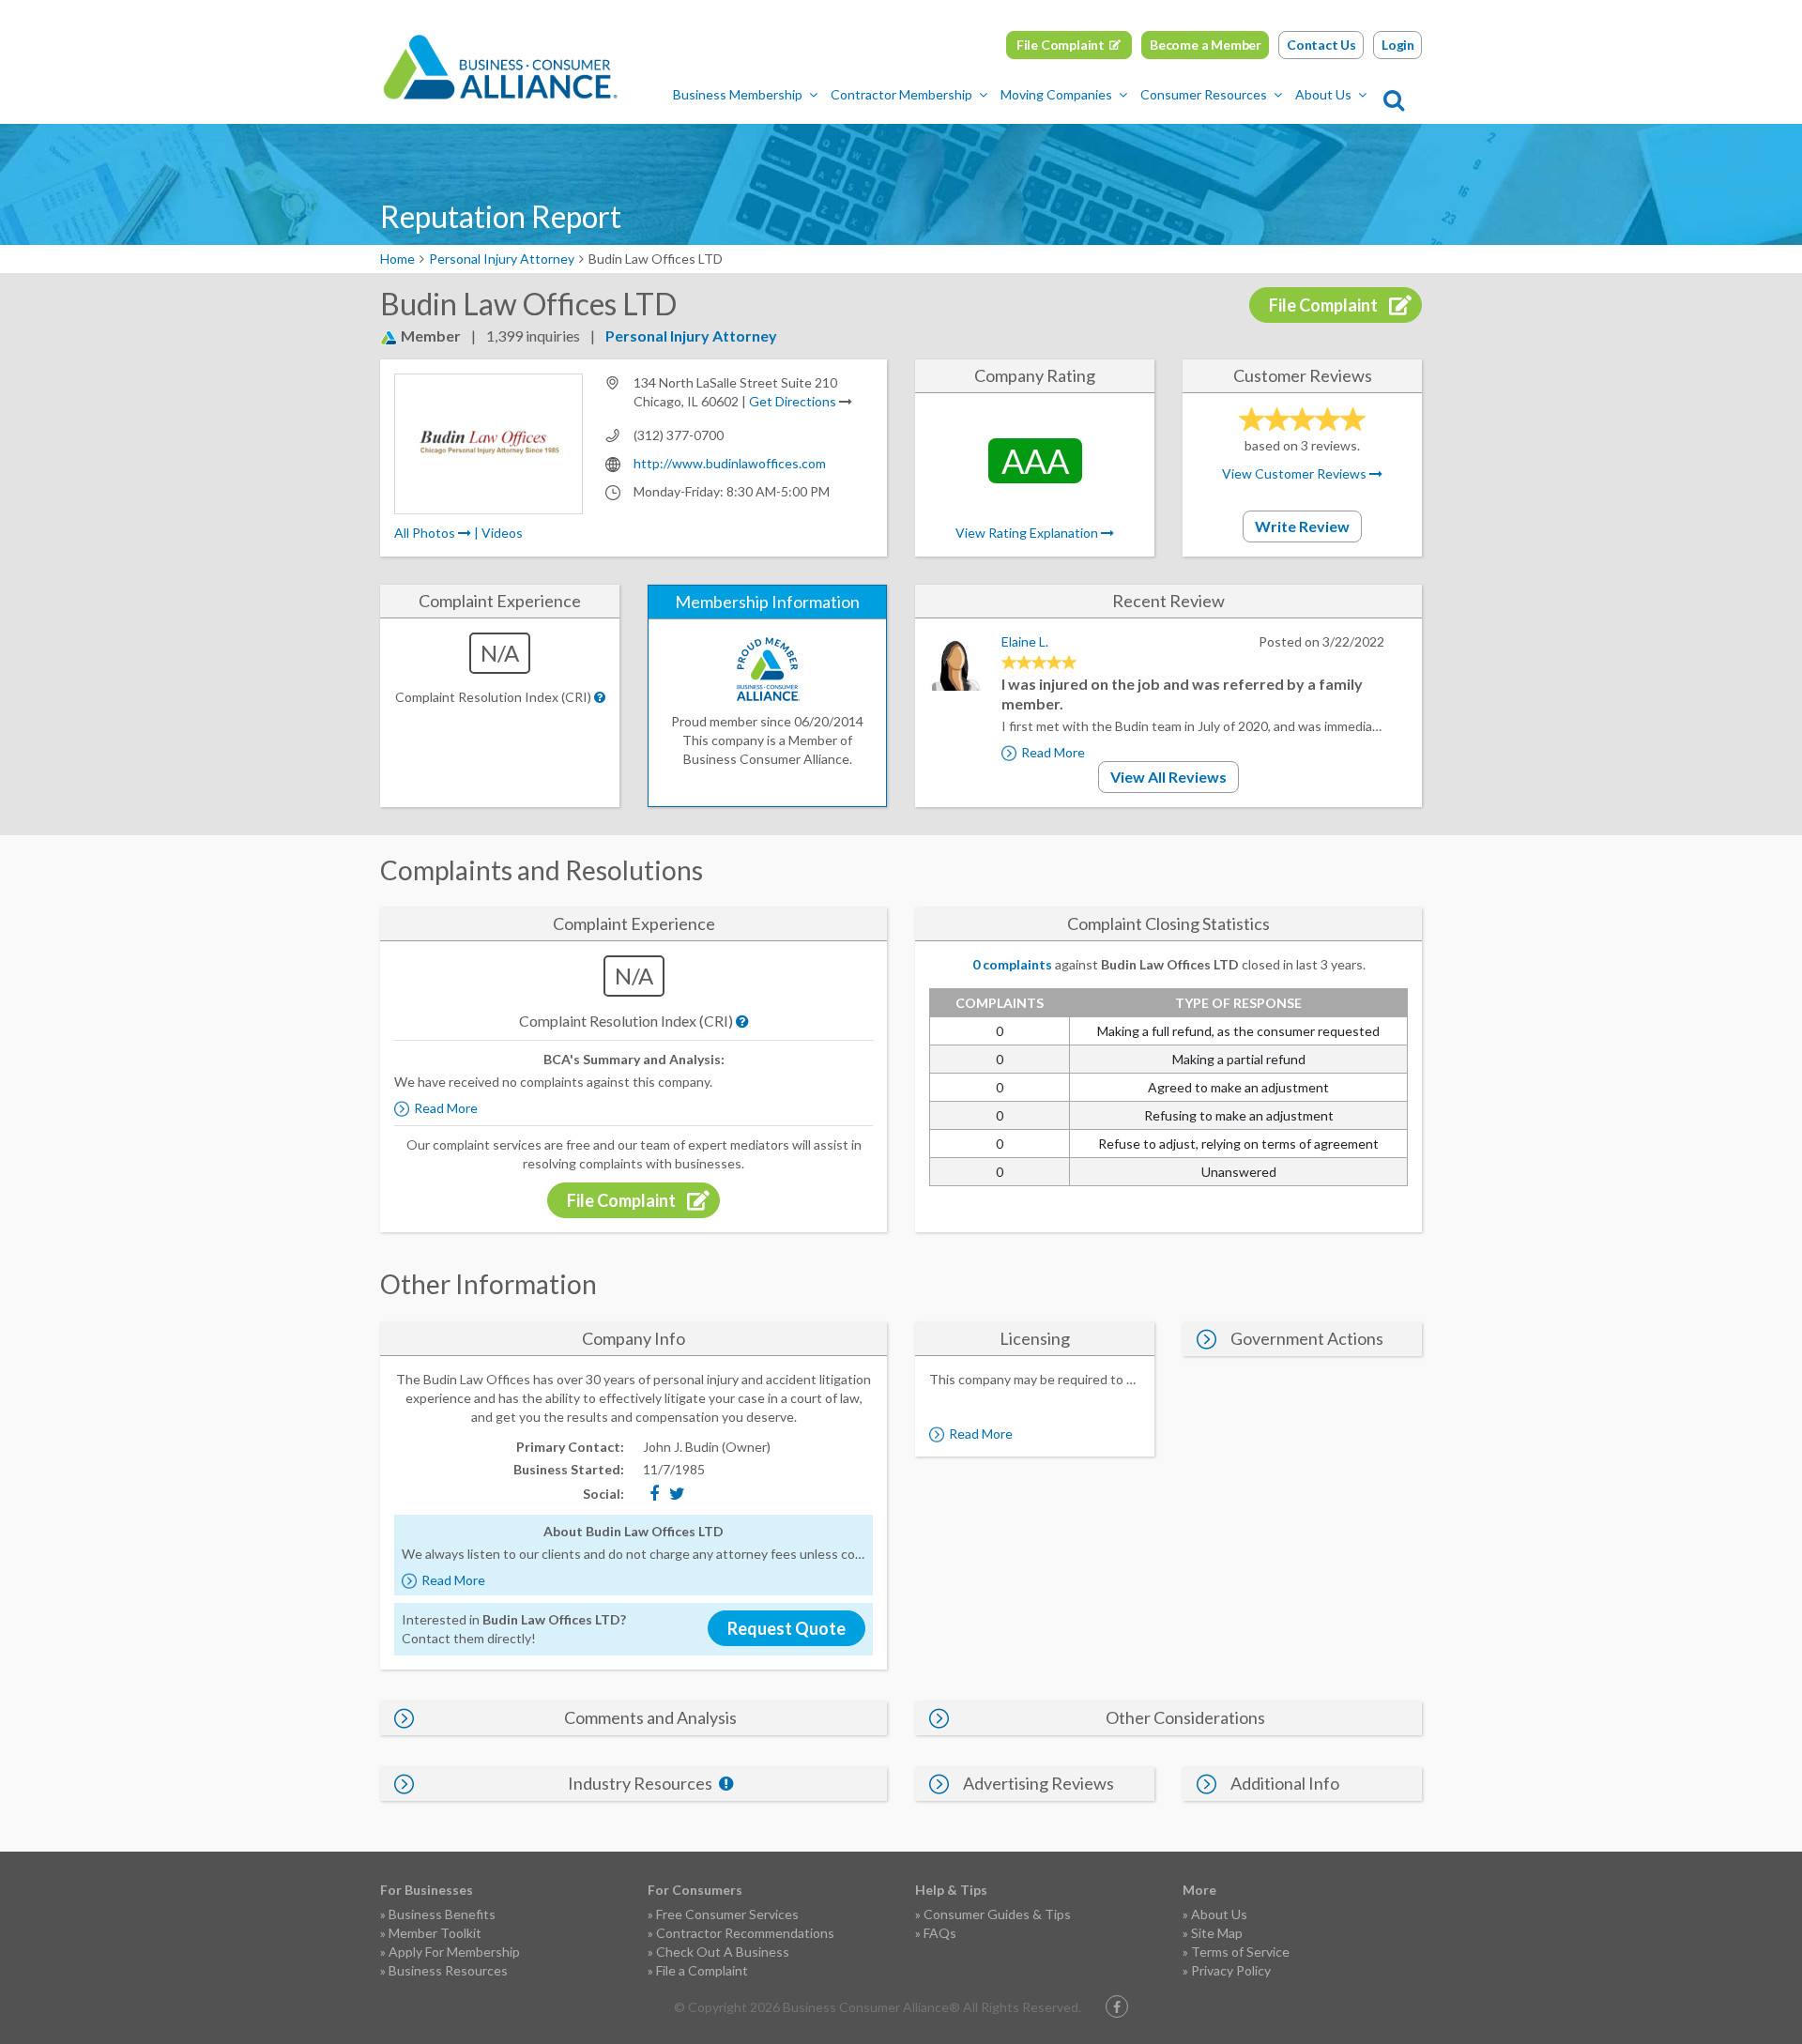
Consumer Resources (1204, 94)
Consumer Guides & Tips (997, 1914)
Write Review (1302, 526)
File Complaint (1061, 45)
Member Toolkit (435, 1933)
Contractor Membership (901, 94)
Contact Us (1321, 45)
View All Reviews (1168, 777)
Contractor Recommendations (745, 1933)
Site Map (1217, 1933)
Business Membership (738, 94)
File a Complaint (702, 1970)
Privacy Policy (1231, 1970)
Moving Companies (1056, 94)
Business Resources (448, 1970)
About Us (1323, 94)
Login (1398, 45)
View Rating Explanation (1028, 533)
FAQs (940, 1933)
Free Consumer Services (727, 1914)
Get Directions (793, 401)
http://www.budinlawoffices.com (730, 463)
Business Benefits (442, 1914)
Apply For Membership (454, 1952)
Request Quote (786, 1628)
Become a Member (1206, 45)
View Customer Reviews (1296, 473)
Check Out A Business (723, 1952)
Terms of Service (1240, 1952)
